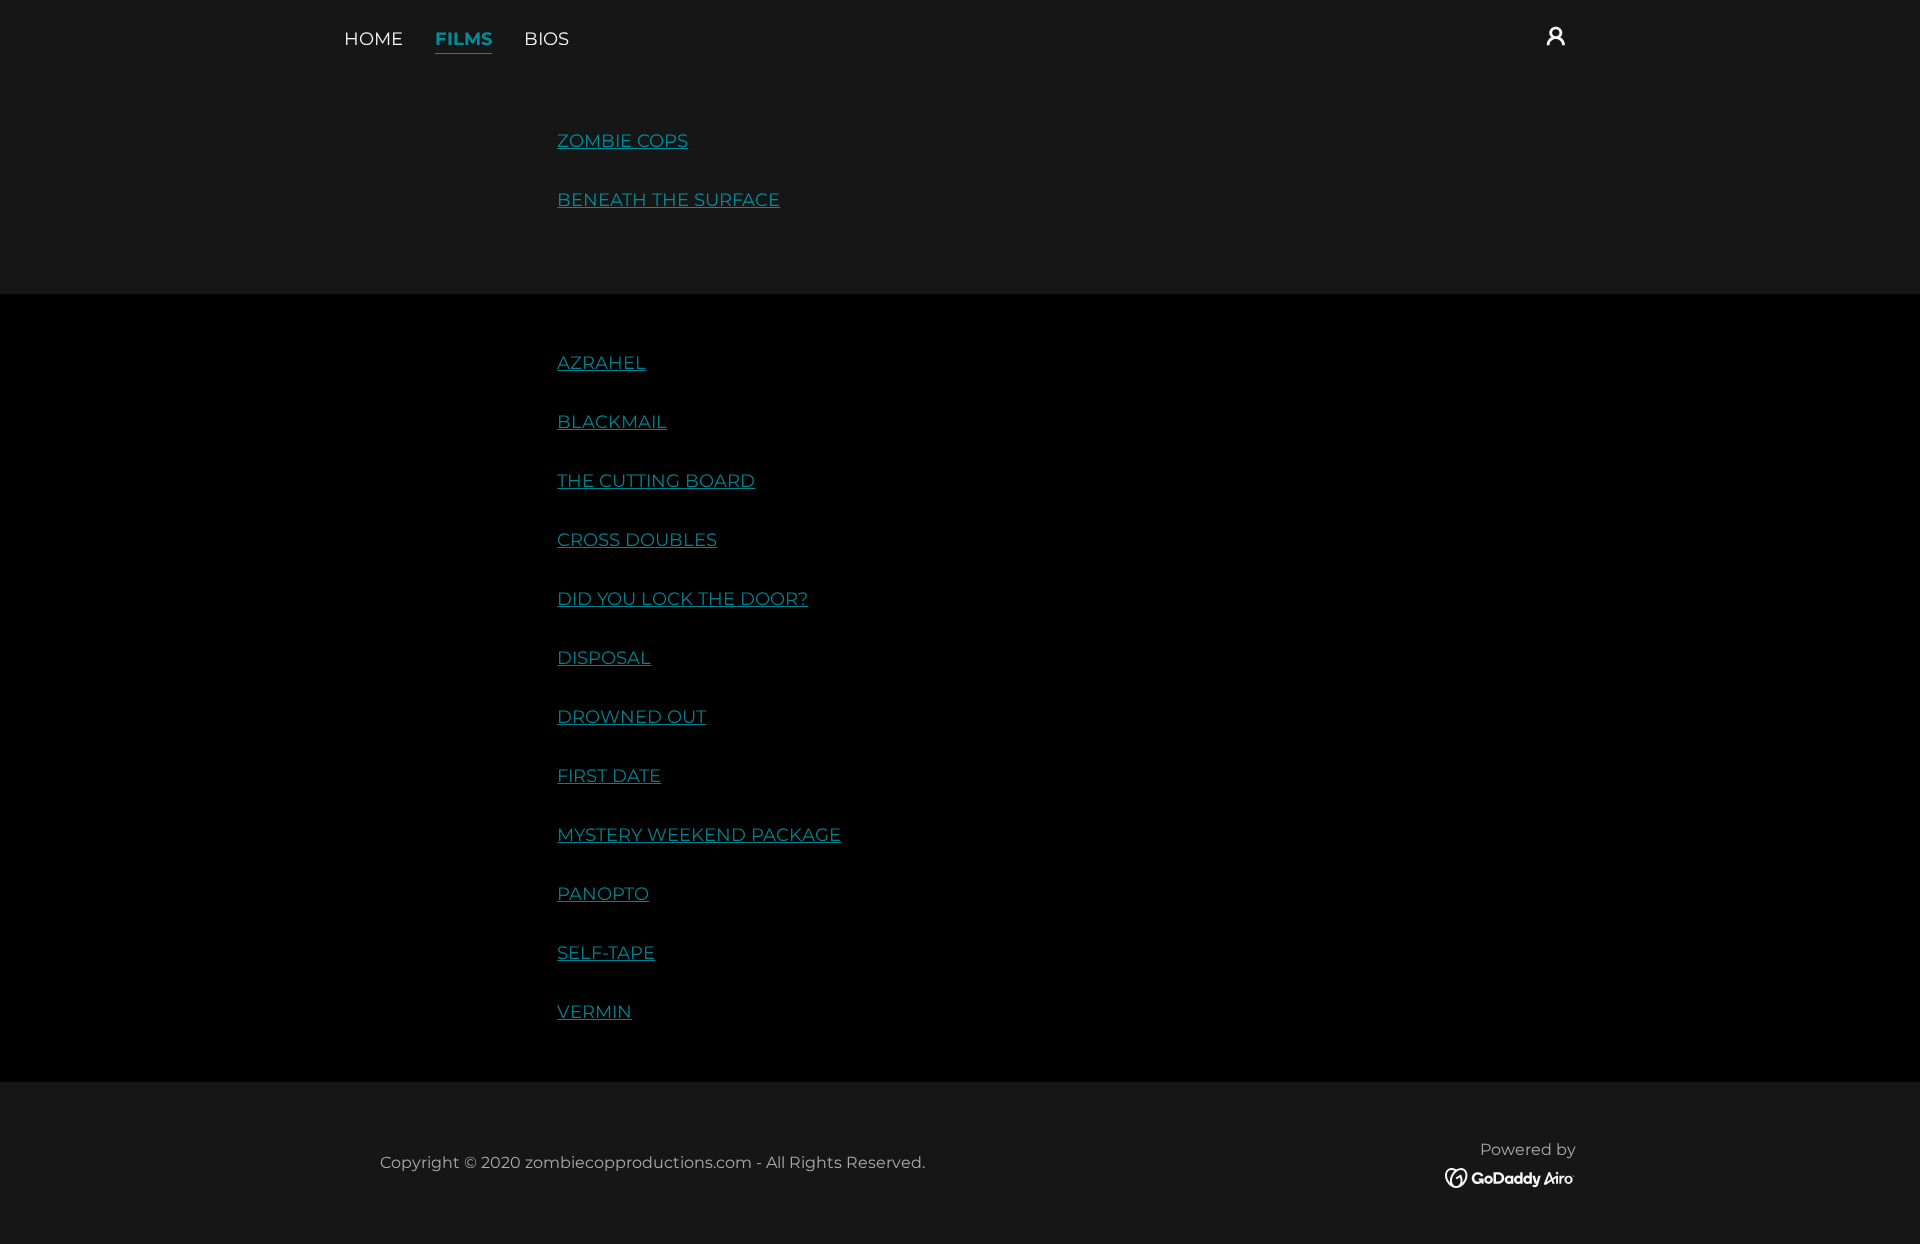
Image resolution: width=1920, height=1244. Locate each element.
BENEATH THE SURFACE (668, 200)
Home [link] (373, 39)
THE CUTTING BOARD (656, 481)
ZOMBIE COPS (622, 141)
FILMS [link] (463, 39)
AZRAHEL (601, 363)
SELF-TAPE (606, 953)
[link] (1510, 1177)
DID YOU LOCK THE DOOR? (682, 599)
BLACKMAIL (612, 422)
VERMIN (594, 1012)
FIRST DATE (609, 776)
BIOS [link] (546, 39)
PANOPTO (603, 894)
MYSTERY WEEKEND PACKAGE (699, 835)
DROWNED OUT (631, 717)
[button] (1556, 36)
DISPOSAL (604, 658)
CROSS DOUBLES (637, 540)
